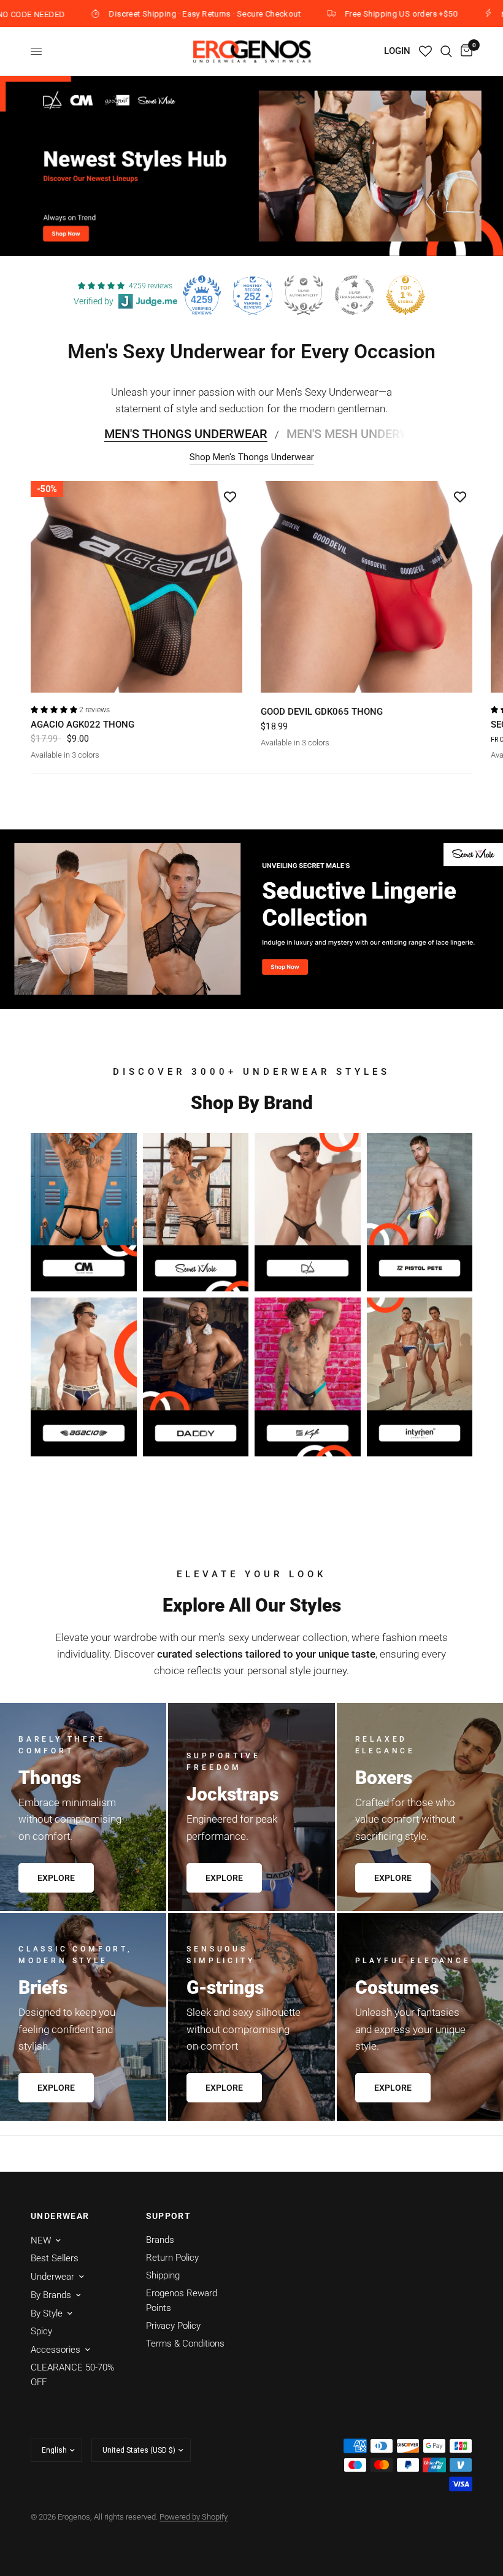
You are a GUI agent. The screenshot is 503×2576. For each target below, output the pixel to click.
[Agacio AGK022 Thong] (136, 587)
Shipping (163, 2275)
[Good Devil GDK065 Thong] (367, 587)
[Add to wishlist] (230, 496)
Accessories (56, 2350)
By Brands (51, 2295)
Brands (160, 2240)
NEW (41, 2240)
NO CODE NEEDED (466, 14)
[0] (464, 51)
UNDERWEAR (60, 2216)
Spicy (41, 2331)
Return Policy (172, 2258)
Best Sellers (55, 2258)
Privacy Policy (173, 2326)
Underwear (52, 2277)
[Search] (446, 51)
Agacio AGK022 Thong (83, 725)
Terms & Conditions (185, 2343)
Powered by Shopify (194, 2517)
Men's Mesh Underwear (360, 434)
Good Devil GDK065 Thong (322, 712)
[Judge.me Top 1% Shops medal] (405, 295)
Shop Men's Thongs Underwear (252, 457)
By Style (47, 2313)
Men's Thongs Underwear (186, 434)
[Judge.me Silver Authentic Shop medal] (304, 295)
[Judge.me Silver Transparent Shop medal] (355, 295)
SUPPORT (169, 2216)
